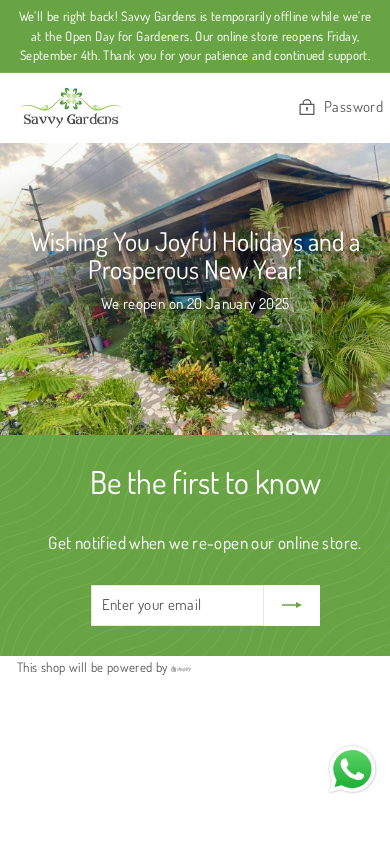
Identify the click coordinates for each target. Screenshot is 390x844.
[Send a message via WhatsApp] (352, 769)
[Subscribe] (292, 605)
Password (353, 106)
